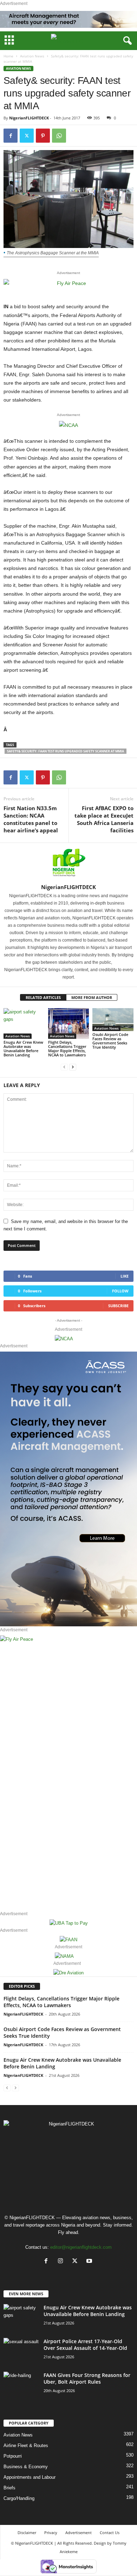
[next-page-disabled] (15, 2088)
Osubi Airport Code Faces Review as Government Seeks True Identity (110, 1041)
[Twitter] (27, 136)
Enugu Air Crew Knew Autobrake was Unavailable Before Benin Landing (23, 1048)
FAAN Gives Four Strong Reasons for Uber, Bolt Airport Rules (87, 2378)
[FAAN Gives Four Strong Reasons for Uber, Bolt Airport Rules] (21, 2383)
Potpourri (13, 2456)
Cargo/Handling (19, 2498)
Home (8, 56)
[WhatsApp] (59, 136)
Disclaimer (27, 2532)
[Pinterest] (43, 136)
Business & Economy (26, 2467)
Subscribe (118, 1306)
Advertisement (79, 2532)
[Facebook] (11, 136)
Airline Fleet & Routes (26, 2445)
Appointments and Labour (30, 2477)
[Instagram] (62, 2262)
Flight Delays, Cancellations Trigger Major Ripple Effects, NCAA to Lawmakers (67, 1048)
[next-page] (73, 1067)
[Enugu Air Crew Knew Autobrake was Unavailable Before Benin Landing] (24, 1023)
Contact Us (110, 2532)
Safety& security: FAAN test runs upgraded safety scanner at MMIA (66, 751)
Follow (120, 1291)
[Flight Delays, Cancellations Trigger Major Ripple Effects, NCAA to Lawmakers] (69, 1023)
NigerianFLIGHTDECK (29, 118)
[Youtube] (90, 2262)
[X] (76, 2262)
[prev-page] (64, 1067)
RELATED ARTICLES (43, 997)
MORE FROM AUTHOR (92, 997)
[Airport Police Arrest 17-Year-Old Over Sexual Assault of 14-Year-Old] (21, 2350)
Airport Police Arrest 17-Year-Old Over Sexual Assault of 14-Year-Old (85, 2345)
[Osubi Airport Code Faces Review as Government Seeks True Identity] (113, 1020)
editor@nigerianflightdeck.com (81, 2247)
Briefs (9, 2488)
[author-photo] (68, 863)
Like (125, 1276)
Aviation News (32, 56)
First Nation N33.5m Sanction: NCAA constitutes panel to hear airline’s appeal (31, 819)
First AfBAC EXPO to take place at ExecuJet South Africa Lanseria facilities (104, 819)
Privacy (51, 2532)
